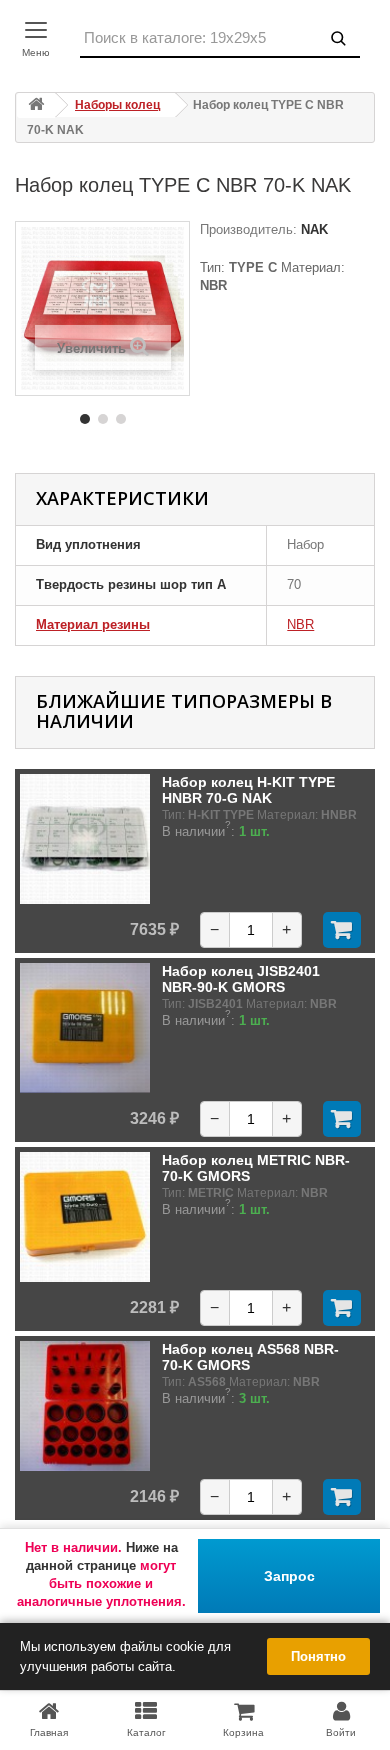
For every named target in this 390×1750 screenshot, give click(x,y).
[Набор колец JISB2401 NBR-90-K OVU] (85, 1028)
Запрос (289, 1576)
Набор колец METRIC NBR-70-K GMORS (256, 1168)
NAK (312, 229)
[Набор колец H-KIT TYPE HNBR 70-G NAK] (85, 839)
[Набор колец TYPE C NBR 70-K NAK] (85, 419)
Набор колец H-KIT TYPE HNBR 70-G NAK (248, 790)
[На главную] (36, 105)
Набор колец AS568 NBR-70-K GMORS (250, 1357)
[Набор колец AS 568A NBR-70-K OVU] (85, 1406)
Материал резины (93, 624)
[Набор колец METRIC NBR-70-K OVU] (85, 1217)
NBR (300, 624)
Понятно (318, 1656)
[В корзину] (342, 930)
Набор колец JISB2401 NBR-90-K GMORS (241, 979)
